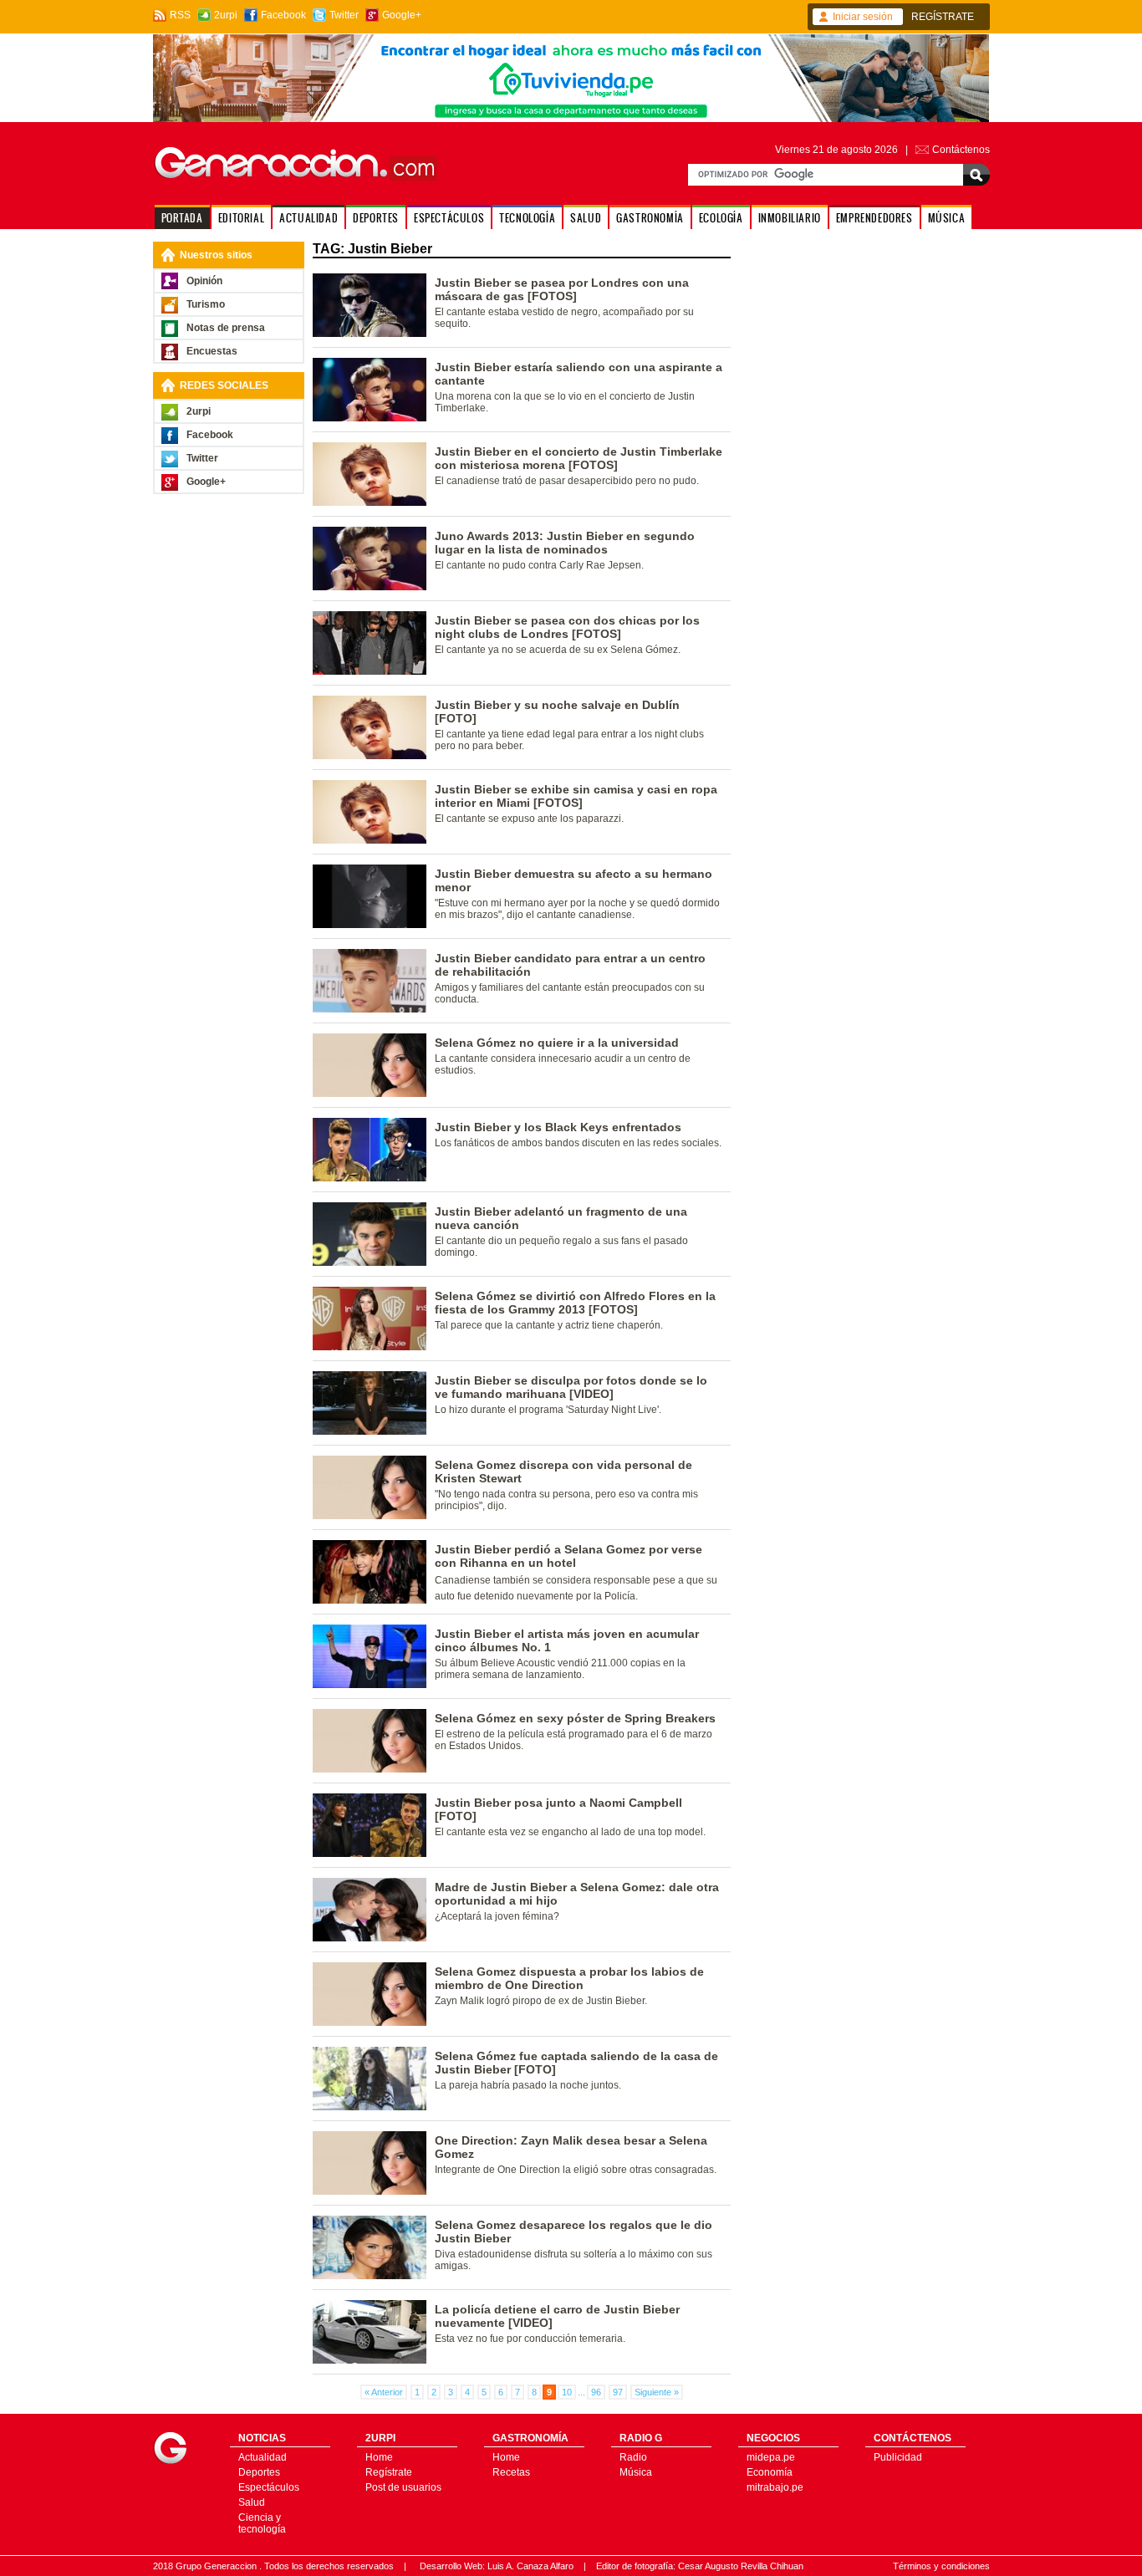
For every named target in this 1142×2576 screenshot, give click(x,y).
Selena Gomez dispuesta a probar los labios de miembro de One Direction (569, 1978)
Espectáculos (269, 2487)
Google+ (402, 15)
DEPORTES (376, 218)
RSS (180, 15)
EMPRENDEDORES (874, 218)
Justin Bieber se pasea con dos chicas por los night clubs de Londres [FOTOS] (567, 627)
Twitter (344, 15)
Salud (252, 2502)
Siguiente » (657, 2392)
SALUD (586, 218)
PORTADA (182, 218)
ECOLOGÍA (721, 218)
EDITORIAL (241, 218)
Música (636, 2472)
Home (379, 2457)
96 (596, 2392)
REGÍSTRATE (943, 17)
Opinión (204, 281)
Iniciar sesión (863, 17)
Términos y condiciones (941, 2566)
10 (567, 2392)
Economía (770, 2472)
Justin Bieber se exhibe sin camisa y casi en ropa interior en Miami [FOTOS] (576, 796)
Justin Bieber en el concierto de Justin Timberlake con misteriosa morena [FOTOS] (579, 458)
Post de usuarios (403, 2487)
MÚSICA (947, 218)
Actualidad (263, 2457)
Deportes (259, 2472)
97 (618, 2392)
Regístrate (389, 2472)
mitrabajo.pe (775, 2487)
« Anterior (384, 2392)
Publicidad (898, 2457)
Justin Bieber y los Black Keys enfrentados (558, 1127)
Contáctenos (961, 150)
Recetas (511, 2472)
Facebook (283, 15)
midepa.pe (771, 2457)
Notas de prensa (226, 328)
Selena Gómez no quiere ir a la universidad (557, 1043)
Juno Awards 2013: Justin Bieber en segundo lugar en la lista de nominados (565, 543)
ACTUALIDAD (308, 218)
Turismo (206, 304)
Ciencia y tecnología (262, 2523)
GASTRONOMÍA (650, 218)
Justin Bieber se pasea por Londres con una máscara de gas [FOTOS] (562, 289)
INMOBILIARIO (790, 218)
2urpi (226, 15)
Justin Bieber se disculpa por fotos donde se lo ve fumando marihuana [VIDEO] (571, 1387)
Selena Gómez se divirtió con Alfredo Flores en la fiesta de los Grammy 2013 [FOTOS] (575, 1303)
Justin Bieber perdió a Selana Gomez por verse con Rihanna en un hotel (568, 1556)
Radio (633, 2457)
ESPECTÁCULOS (449, 218)
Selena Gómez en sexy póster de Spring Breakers (575, 1718)
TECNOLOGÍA (527, 218)
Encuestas (212, 351)
